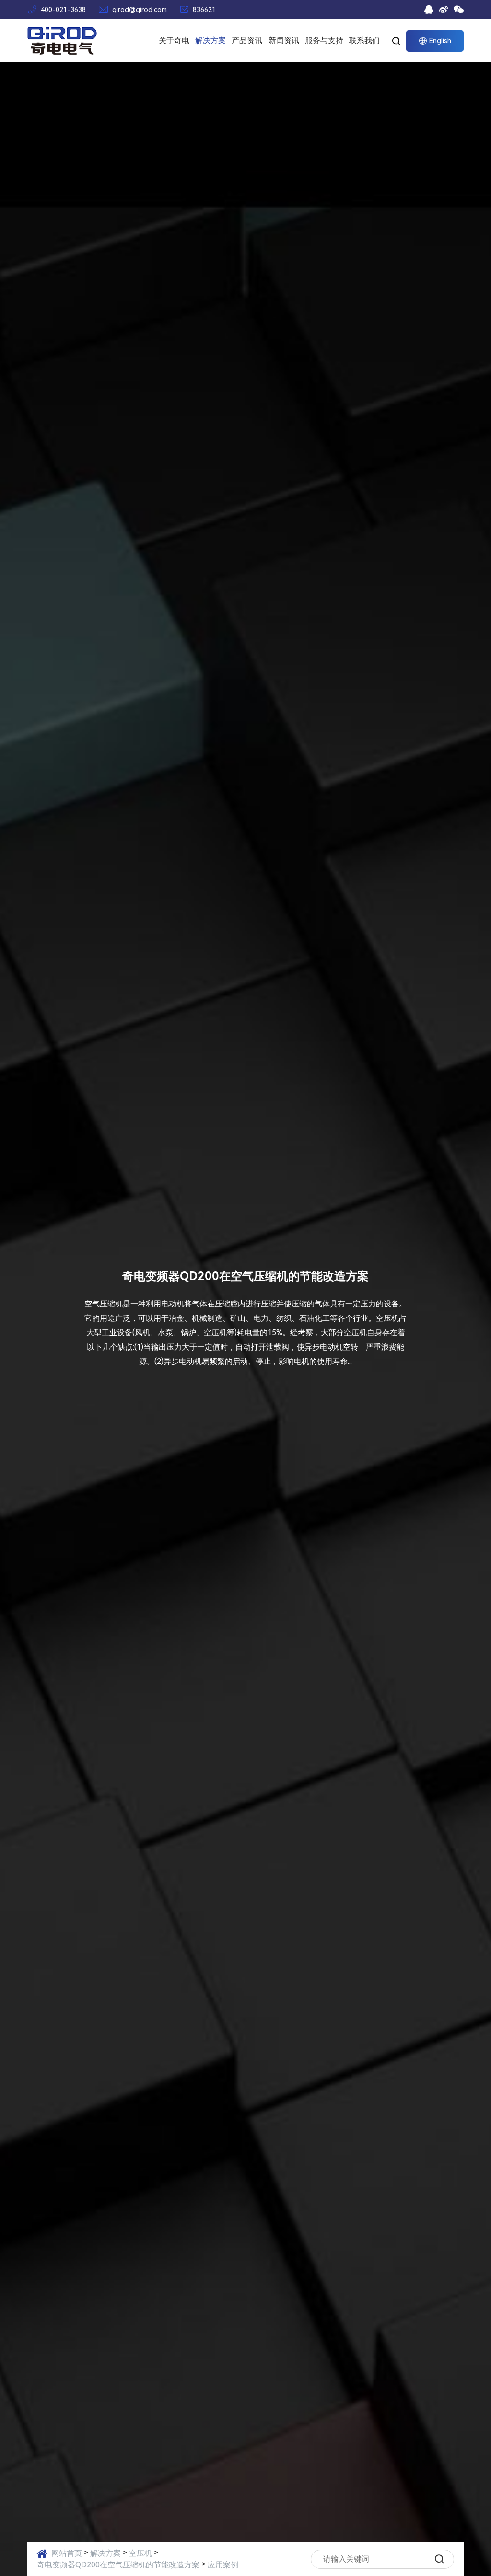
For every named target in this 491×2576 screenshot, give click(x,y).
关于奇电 (174, 40)
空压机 (140, 2553)
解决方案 (210, 40)
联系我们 (364, 40)
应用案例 (223, 2565)
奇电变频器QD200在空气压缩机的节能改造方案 (118, 2565)
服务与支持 (324, 40)
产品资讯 (247, 40)
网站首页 (67, 2553)
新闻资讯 (284, 40)
